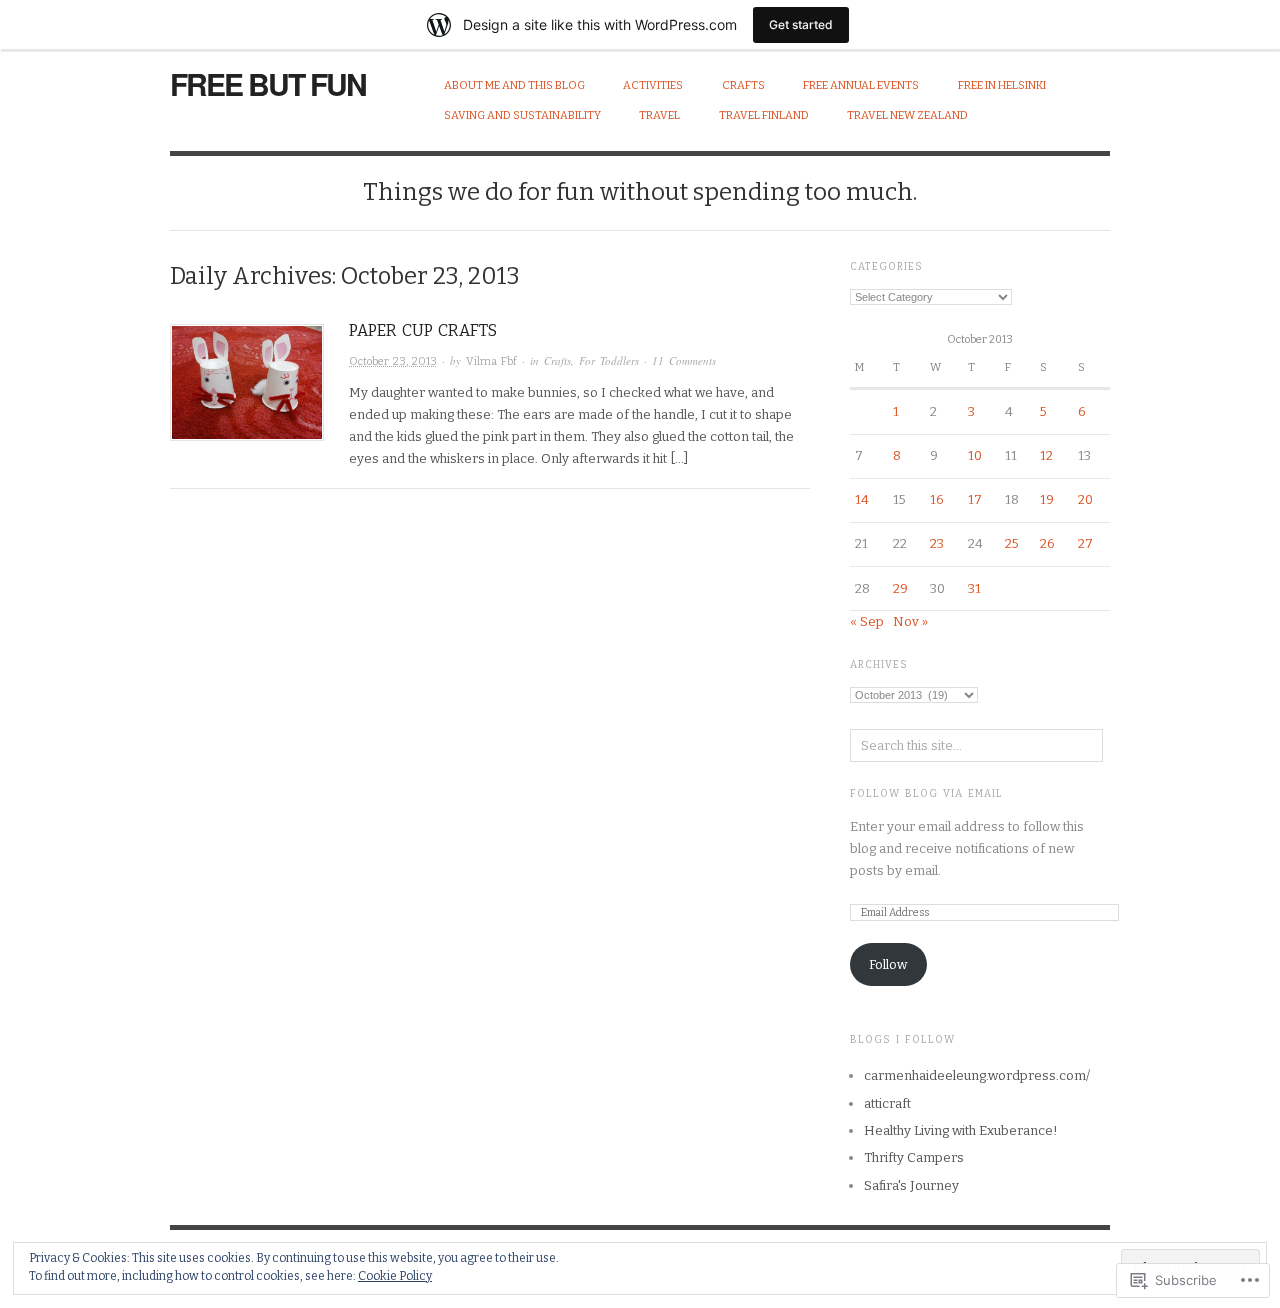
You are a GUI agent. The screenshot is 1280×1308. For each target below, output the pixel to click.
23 (937, 543)
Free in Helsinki (1002, 85)
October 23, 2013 (393, 361)
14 (862, 499)
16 (937, 499)
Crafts (743, 85)
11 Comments (684, 360)
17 (975, 499)
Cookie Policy (395, 1276)
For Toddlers (609, 360)
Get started (801, 24)
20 (1085, 499)
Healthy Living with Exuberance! (961, 1130)
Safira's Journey (911, 1185)
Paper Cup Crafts (423, 330)
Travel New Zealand (907, 115)
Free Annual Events (861, 85)
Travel (659, 115)
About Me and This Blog (514, 85)
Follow (888, 964)
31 (974, 588)
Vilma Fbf (491, 361)
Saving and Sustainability (522, 115)
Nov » (910, 621)
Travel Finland (764, 115)
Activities (653, 85)
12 (1046, 455)
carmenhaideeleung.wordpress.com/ (977, 1075)
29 (900, 588)
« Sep (867, 621)
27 (1085, 543)
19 (1047, 499)
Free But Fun (268, 83)
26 (1047, 543)
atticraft (887, 1103)
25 (1012, 543)
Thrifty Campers (914, 1157)
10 (975, 455)
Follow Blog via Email (926, 794)
